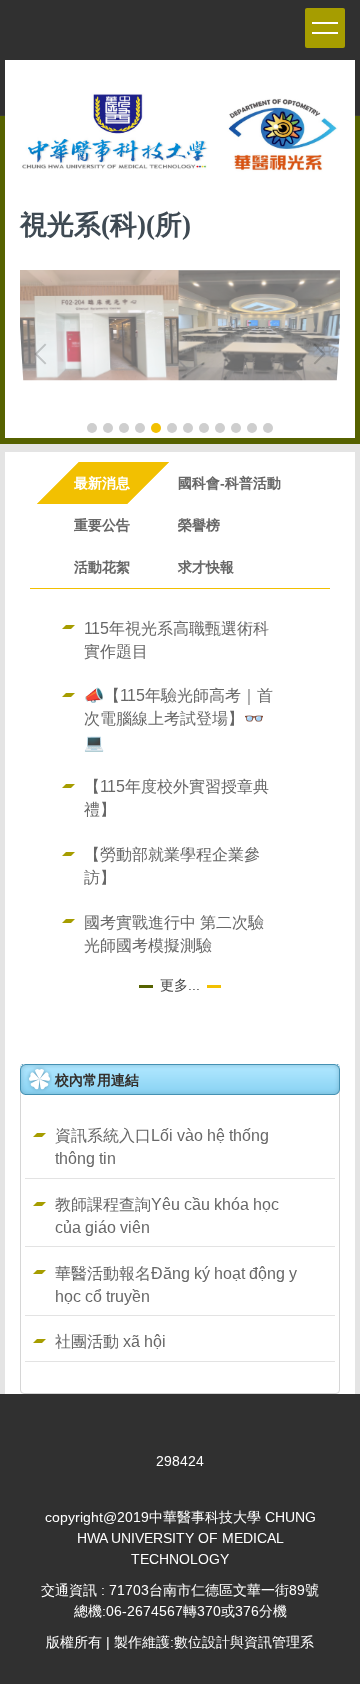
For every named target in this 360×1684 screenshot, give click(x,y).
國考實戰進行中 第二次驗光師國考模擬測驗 (174, 933)
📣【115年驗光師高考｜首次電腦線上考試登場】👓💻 (178, 718)
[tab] (92, 428)
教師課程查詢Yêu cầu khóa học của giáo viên (167, 1215)
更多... (180, 985)
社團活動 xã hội (110, 1341)
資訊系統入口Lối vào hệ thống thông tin (162, 1146)
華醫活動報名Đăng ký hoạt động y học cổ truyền (176, 1284)
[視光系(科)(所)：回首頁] (180, 138)
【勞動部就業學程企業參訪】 (172, 865)
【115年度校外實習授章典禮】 (176, 797)
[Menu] (325, 28)
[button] (45, 354)
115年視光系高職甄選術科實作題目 (176, 639)
